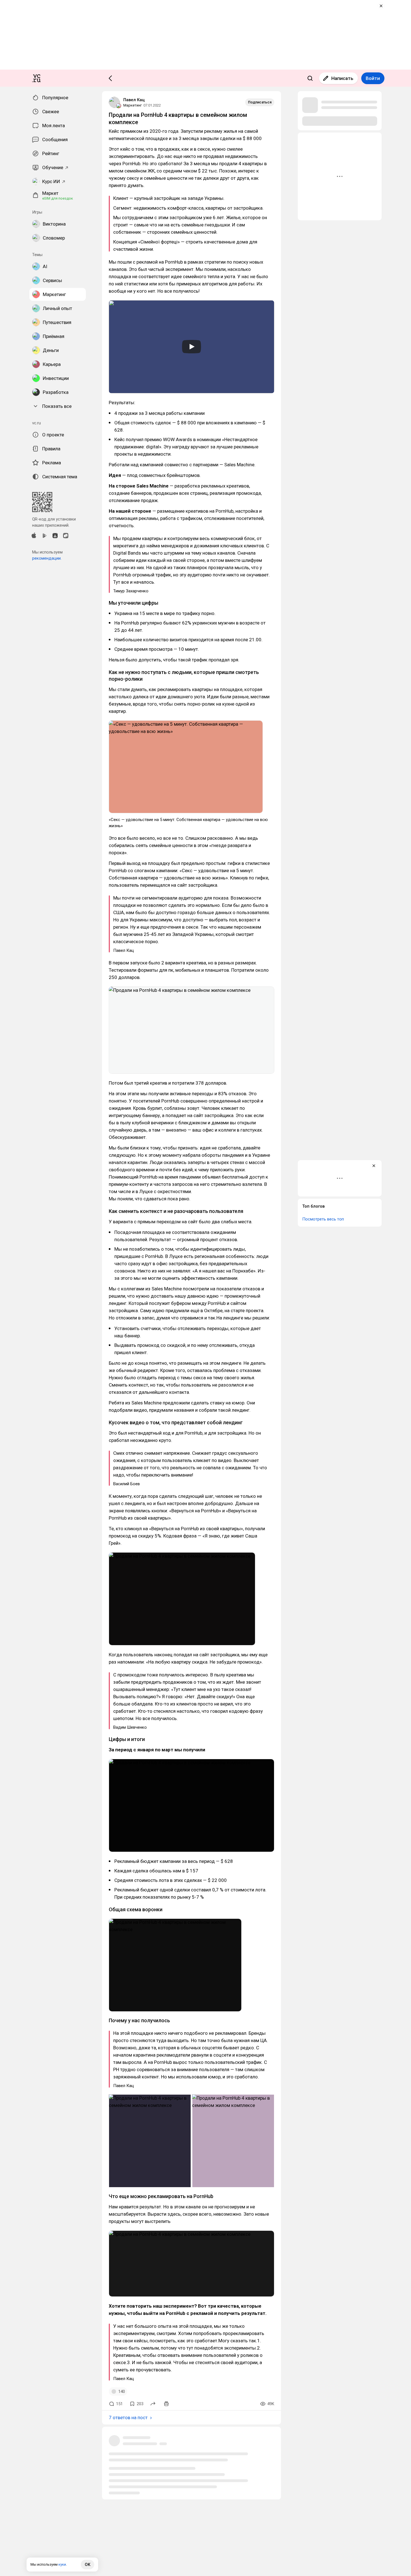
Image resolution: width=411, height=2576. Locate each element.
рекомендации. (47, 558)
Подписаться (260, 102)
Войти (373, 78)
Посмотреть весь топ (323, 1219)
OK (88, 2565)
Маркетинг (133, 105)
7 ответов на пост (128, 2417)
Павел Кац (134, 100)
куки (62, 2564)
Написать (342, 78)
